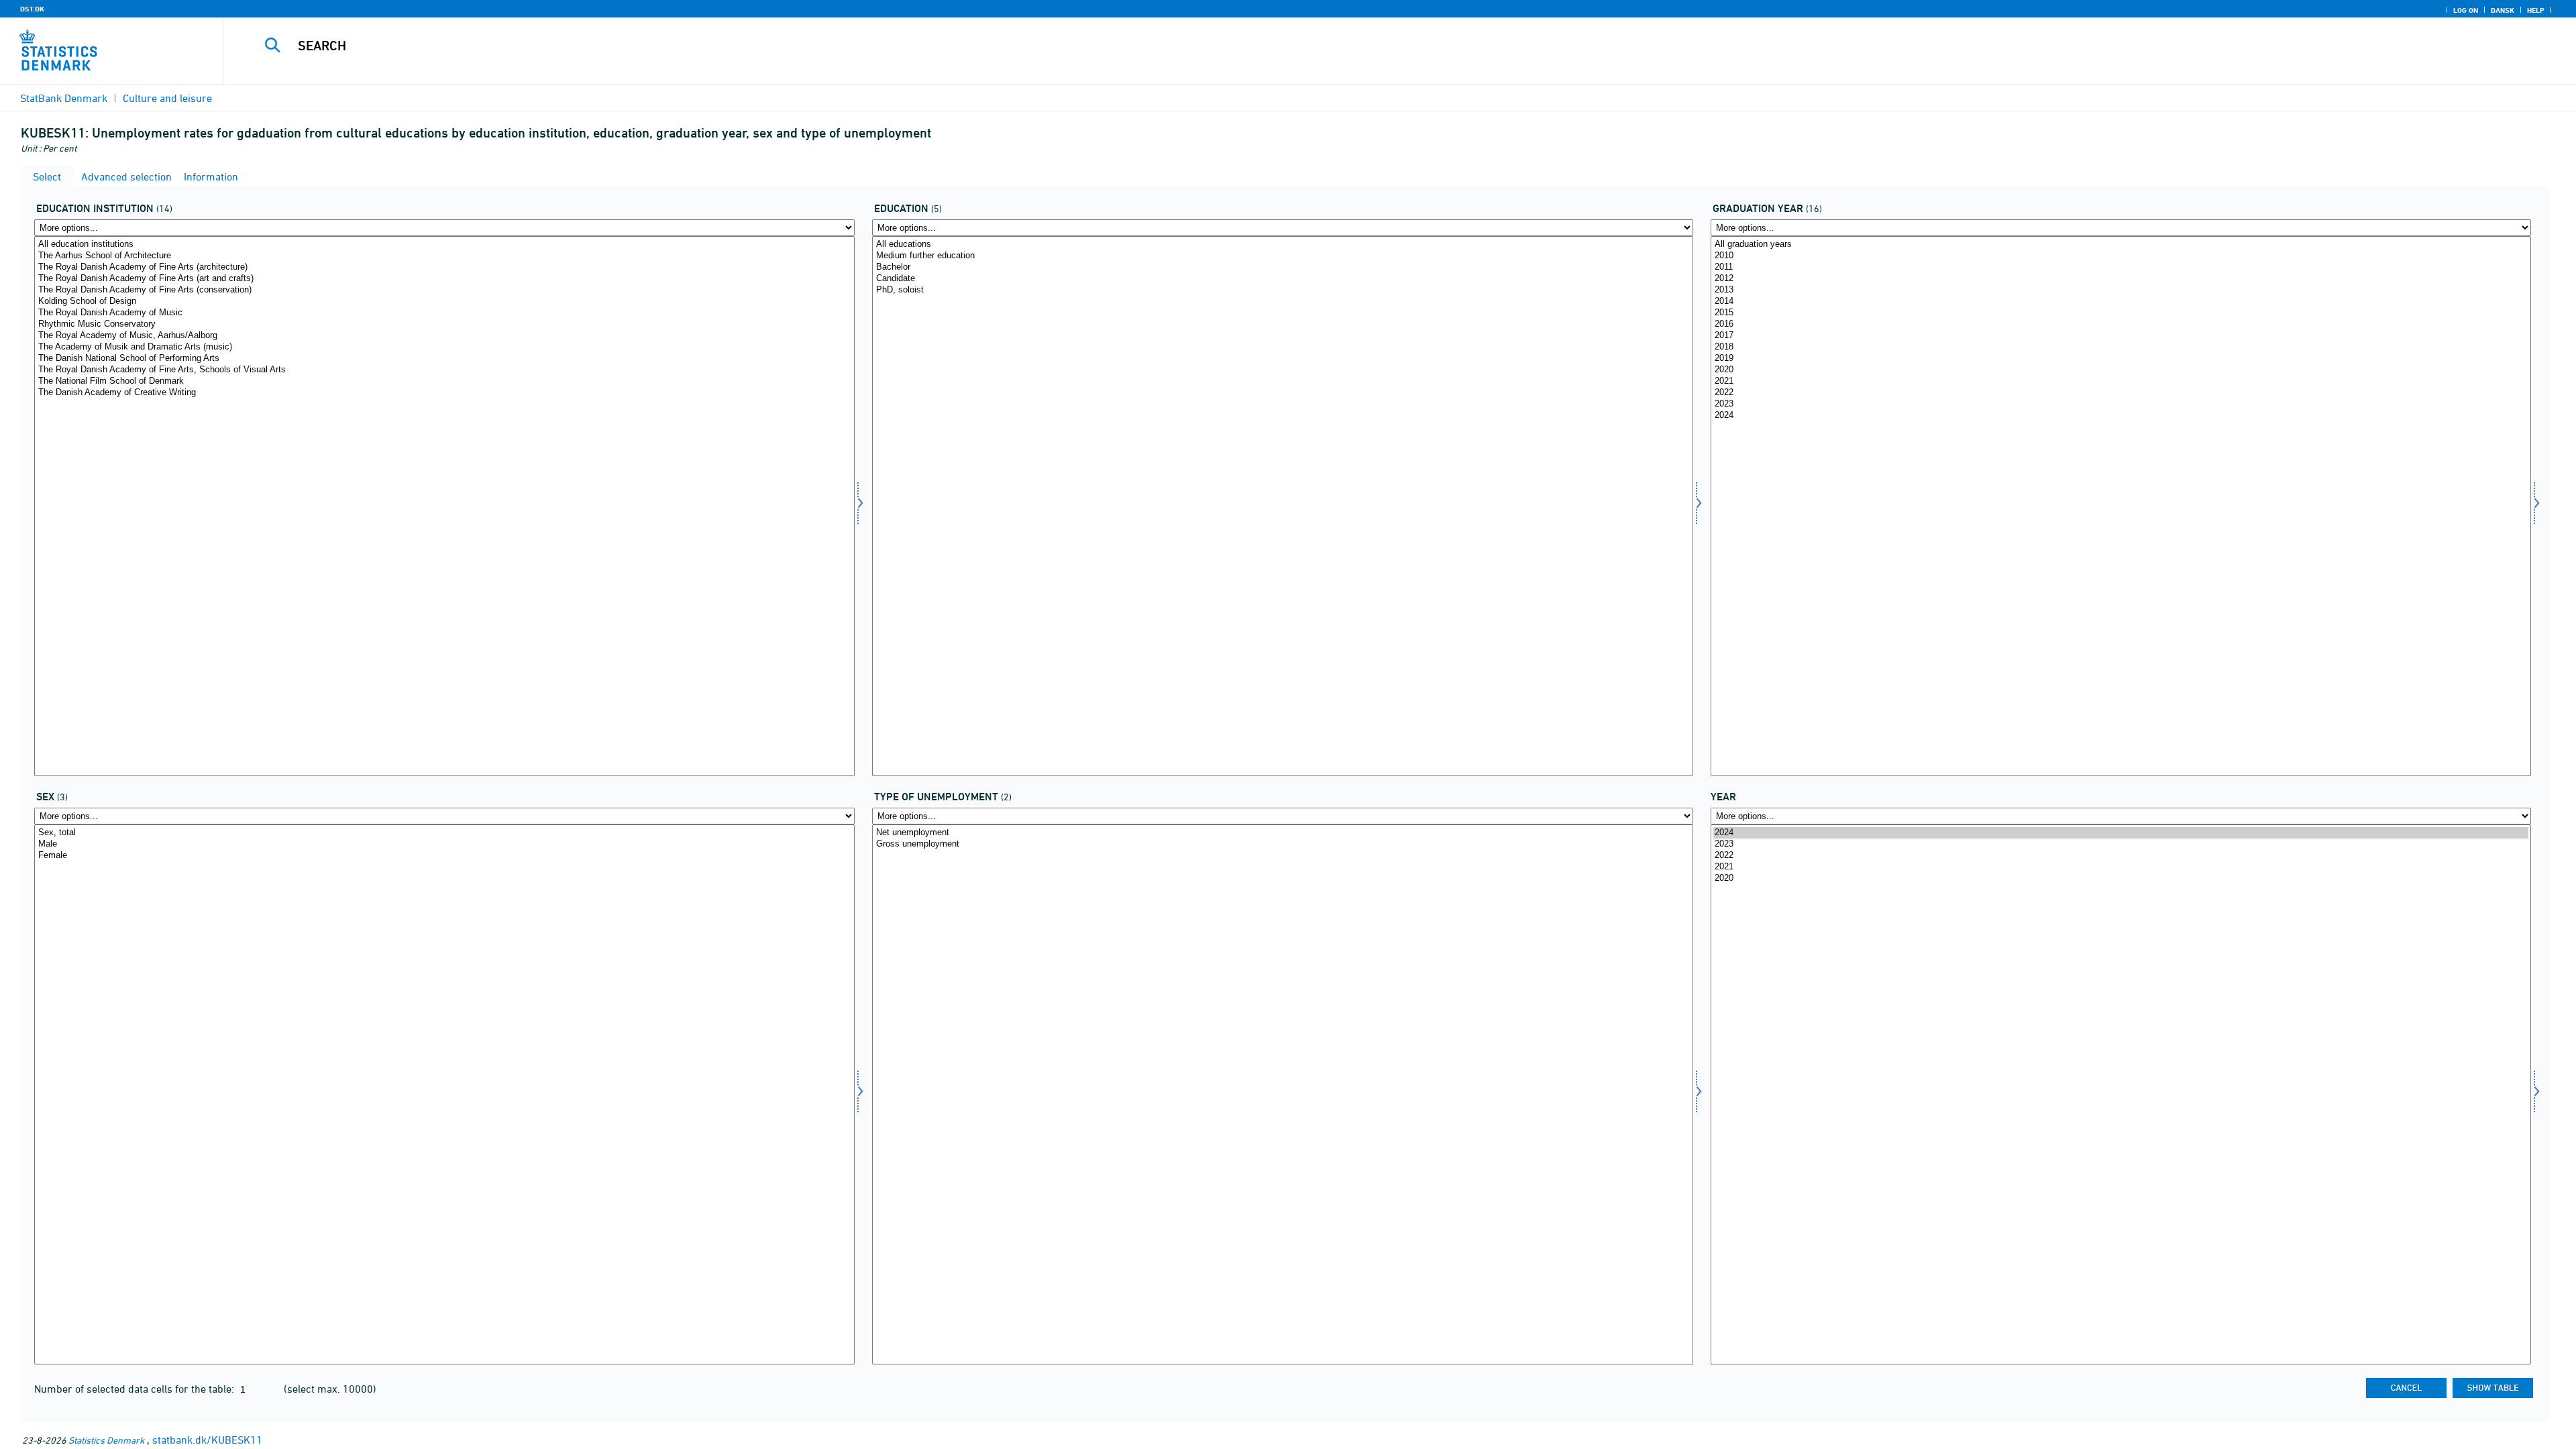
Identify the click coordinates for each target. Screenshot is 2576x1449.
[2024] (2121, 416)
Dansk (2503, 10)
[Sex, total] (444, 833)
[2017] (2121, 336)
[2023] (2121, 404)
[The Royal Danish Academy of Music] (444, 313)
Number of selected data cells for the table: (136, 1389)
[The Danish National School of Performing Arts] (444, 359)
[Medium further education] (1282, 256)
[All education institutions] (444, 245)
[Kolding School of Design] (444, 302)
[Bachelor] (1282, 267)
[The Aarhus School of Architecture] (444, 256)
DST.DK (32, 9)
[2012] (2121, 279)
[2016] (2121, 324)
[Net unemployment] (1282, 833)
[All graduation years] (2121, 245)
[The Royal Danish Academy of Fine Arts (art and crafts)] (444, 279)
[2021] (2121, 381)
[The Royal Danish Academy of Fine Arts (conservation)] (444, 290)
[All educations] (1282, 245)
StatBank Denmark (64, 98)
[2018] (2121, 347)
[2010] (2121, 256)
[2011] (2121, 267)
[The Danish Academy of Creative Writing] (444, 393)
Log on (2466, 10)
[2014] (2121, 302)
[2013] (2121, 290)
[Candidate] (1282, 279)
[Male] (444, 844)
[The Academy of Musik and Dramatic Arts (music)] (444, 347)
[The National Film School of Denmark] (444, 381)
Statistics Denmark (106, 1440)
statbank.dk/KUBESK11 (207, 1440)
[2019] (2121, 359)
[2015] (2121, 313)
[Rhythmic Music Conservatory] (444, 324)
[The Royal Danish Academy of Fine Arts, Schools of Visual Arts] (444, 370)
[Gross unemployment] (1282, 844)
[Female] (444, 856)
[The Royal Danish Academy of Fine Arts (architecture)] (444, 267)
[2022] (2121, 393)
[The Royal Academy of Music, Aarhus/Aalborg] (444, 336)
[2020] (2121, 370)
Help (2536, 10)
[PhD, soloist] (1282, 290)
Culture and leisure (167, 98)
